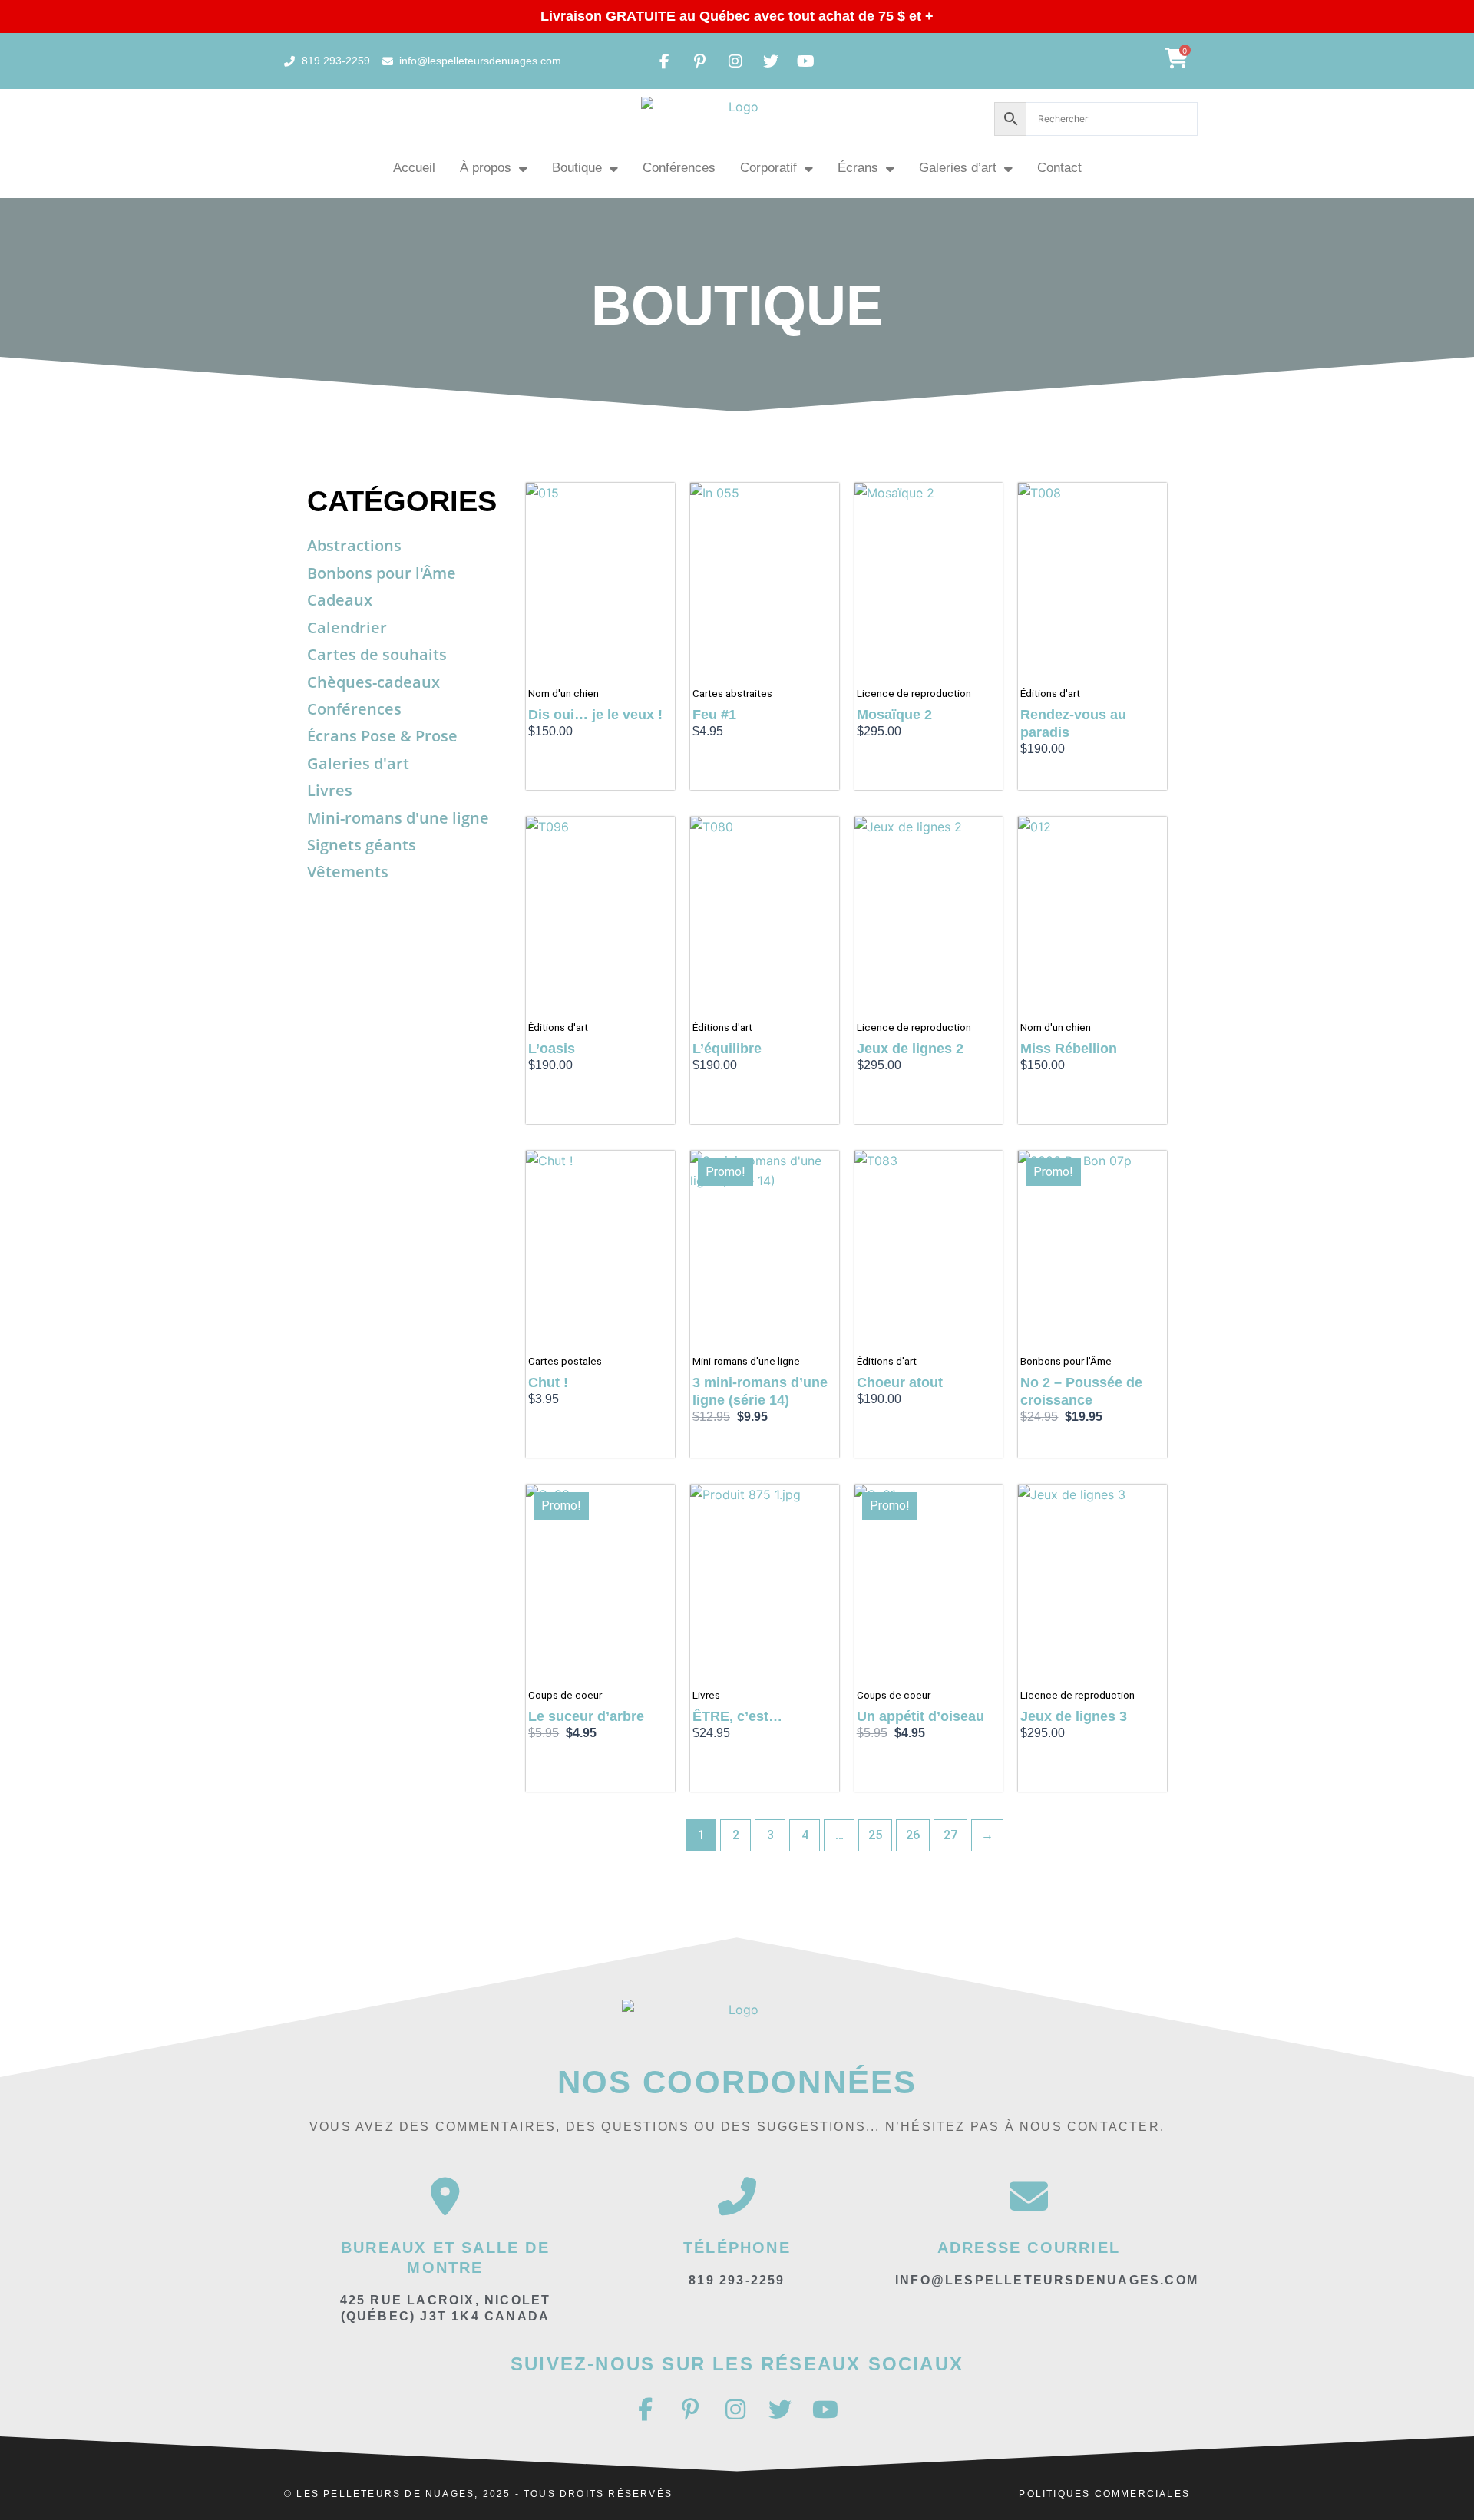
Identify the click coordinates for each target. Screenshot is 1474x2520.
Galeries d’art (958, 168)
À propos (486, 168)
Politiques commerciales (1104, 2494)
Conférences (679, 168)
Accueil (414, 168)
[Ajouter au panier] (659, 510)
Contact (1059, 168)
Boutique (577, 168)
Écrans (858, 168)
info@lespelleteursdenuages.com (1047, 2280)
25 (875, 1835)
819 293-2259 (737, 2280)
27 (950, 1835)
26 (913, 1835)
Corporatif (768, 168)
